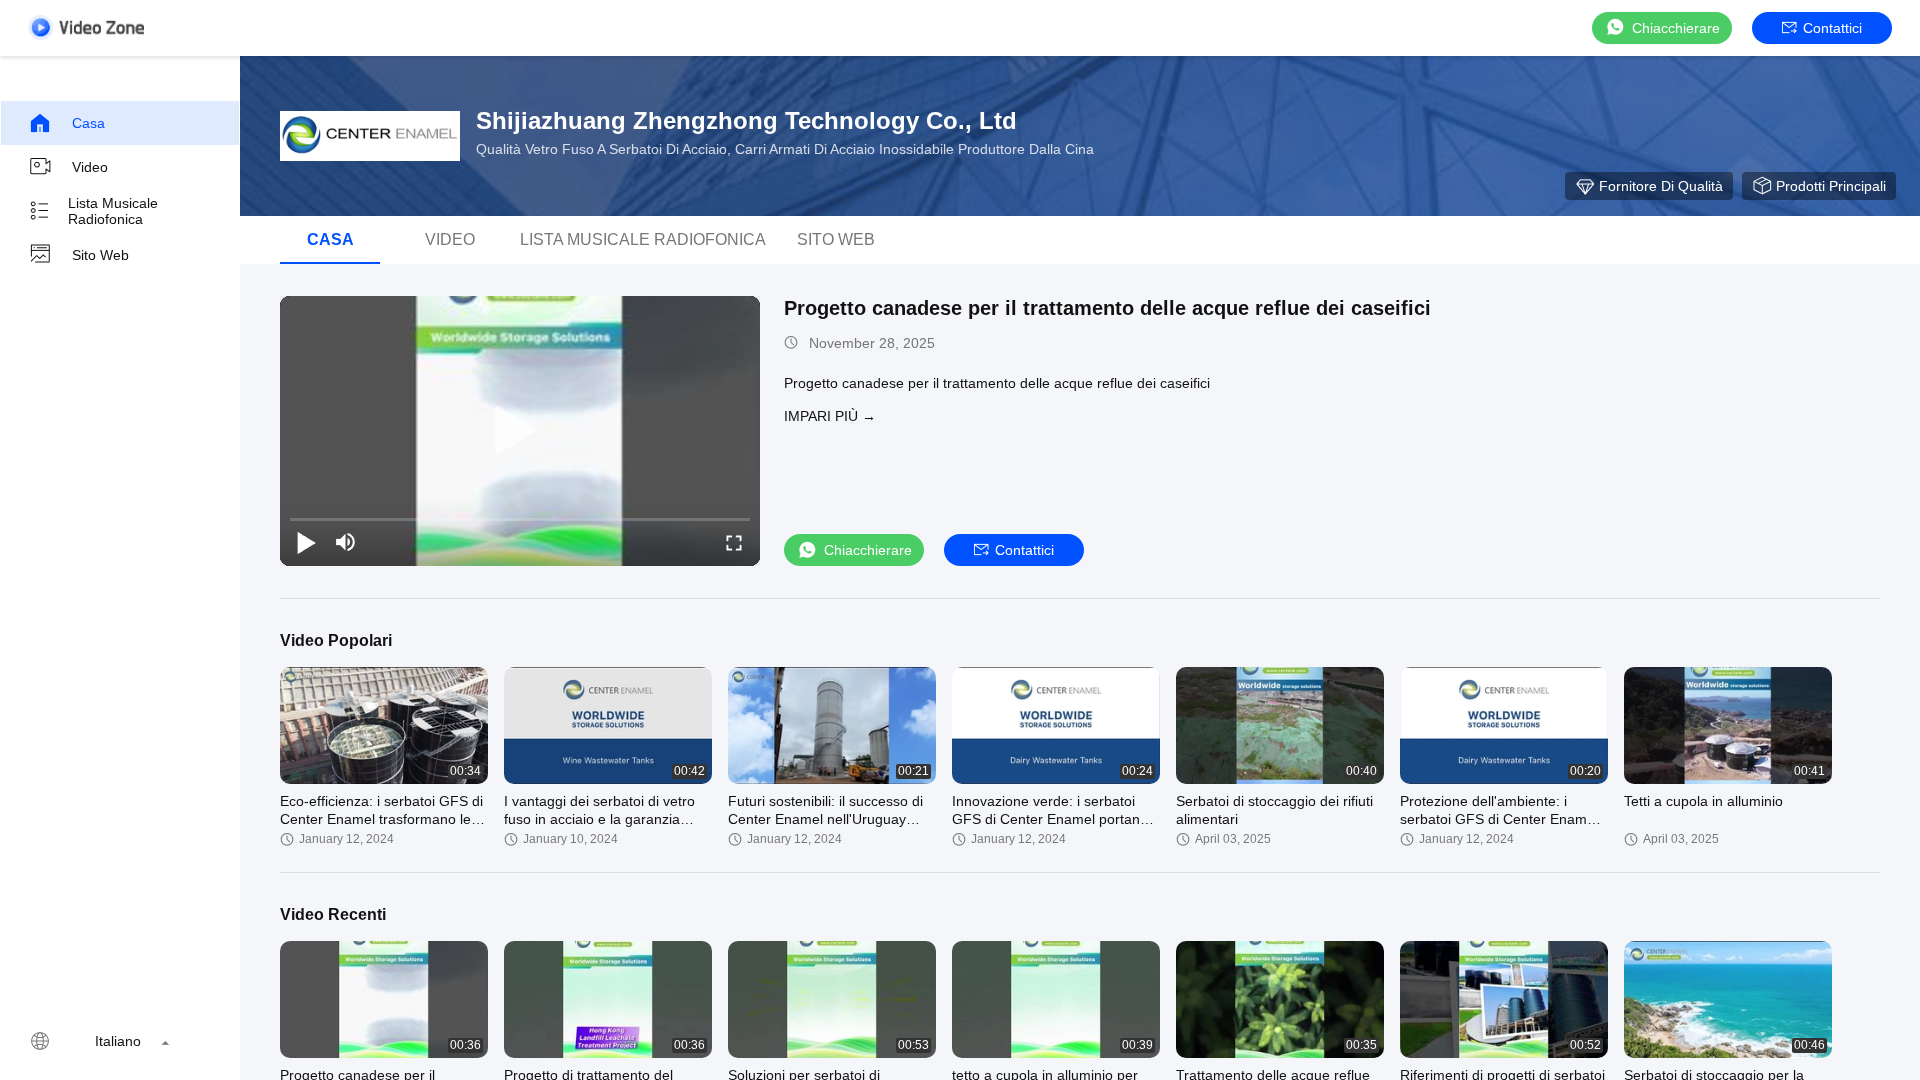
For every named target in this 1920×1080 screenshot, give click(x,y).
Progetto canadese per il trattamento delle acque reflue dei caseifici (1107, 308)
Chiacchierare (1676, 28)
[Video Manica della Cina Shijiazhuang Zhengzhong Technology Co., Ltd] (86, 27)
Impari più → (830, 416)
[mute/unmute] (346, 542)
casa (88, 123)
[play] (520, 431)
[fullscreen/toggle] (734, 542)
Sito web (100, 255)
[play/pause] (306, 542)
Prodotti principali (1831, 186)
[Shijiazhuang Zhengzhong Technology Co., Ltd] (370, 136)
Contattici (1832, 28)
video (90, 167)
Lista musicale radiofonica (113, 211)
